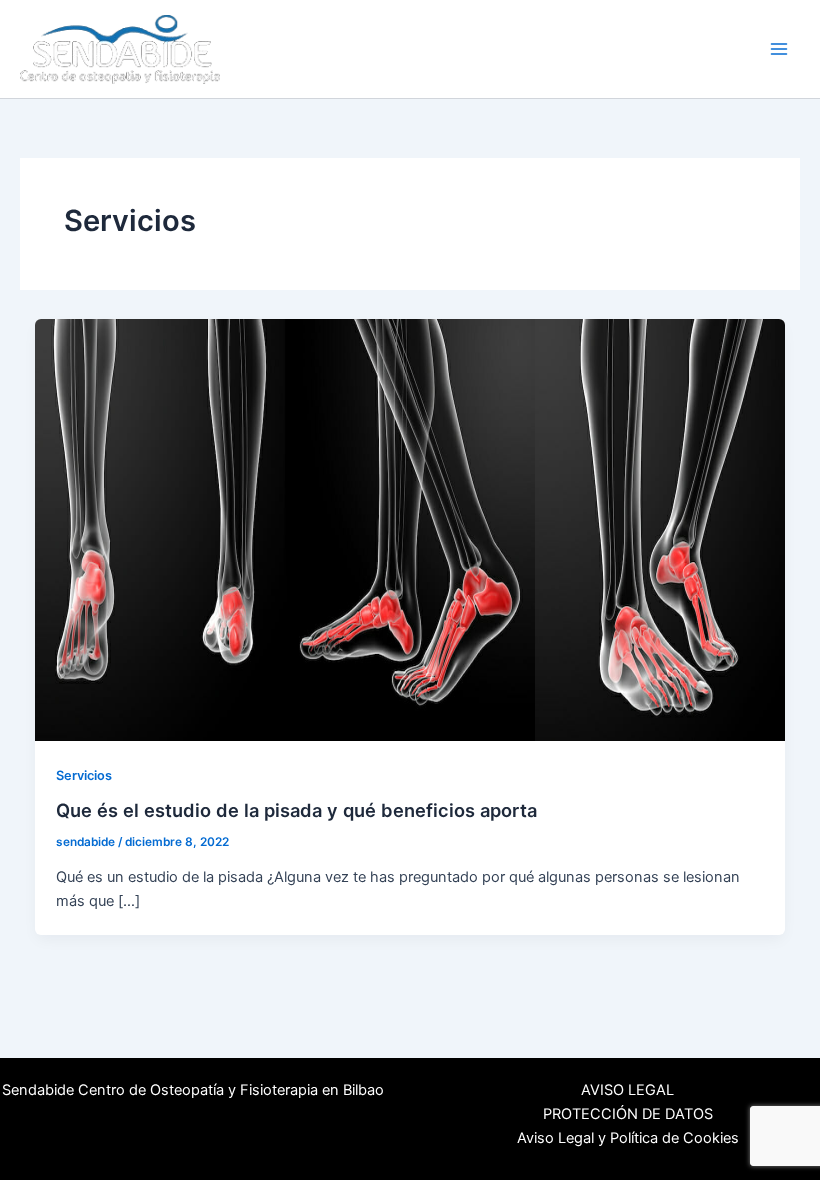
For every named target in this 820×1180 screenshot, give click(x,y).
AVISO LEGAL (627, 1090)
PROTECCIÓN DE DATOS (628, 1114)
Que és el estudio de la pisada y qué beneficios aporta (296, 810)
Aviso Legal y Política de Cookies (628, 1138)
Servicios (84, 775)
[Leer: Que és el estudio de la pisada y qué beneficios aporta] (410, 529)
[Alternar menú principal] (779, 49)
